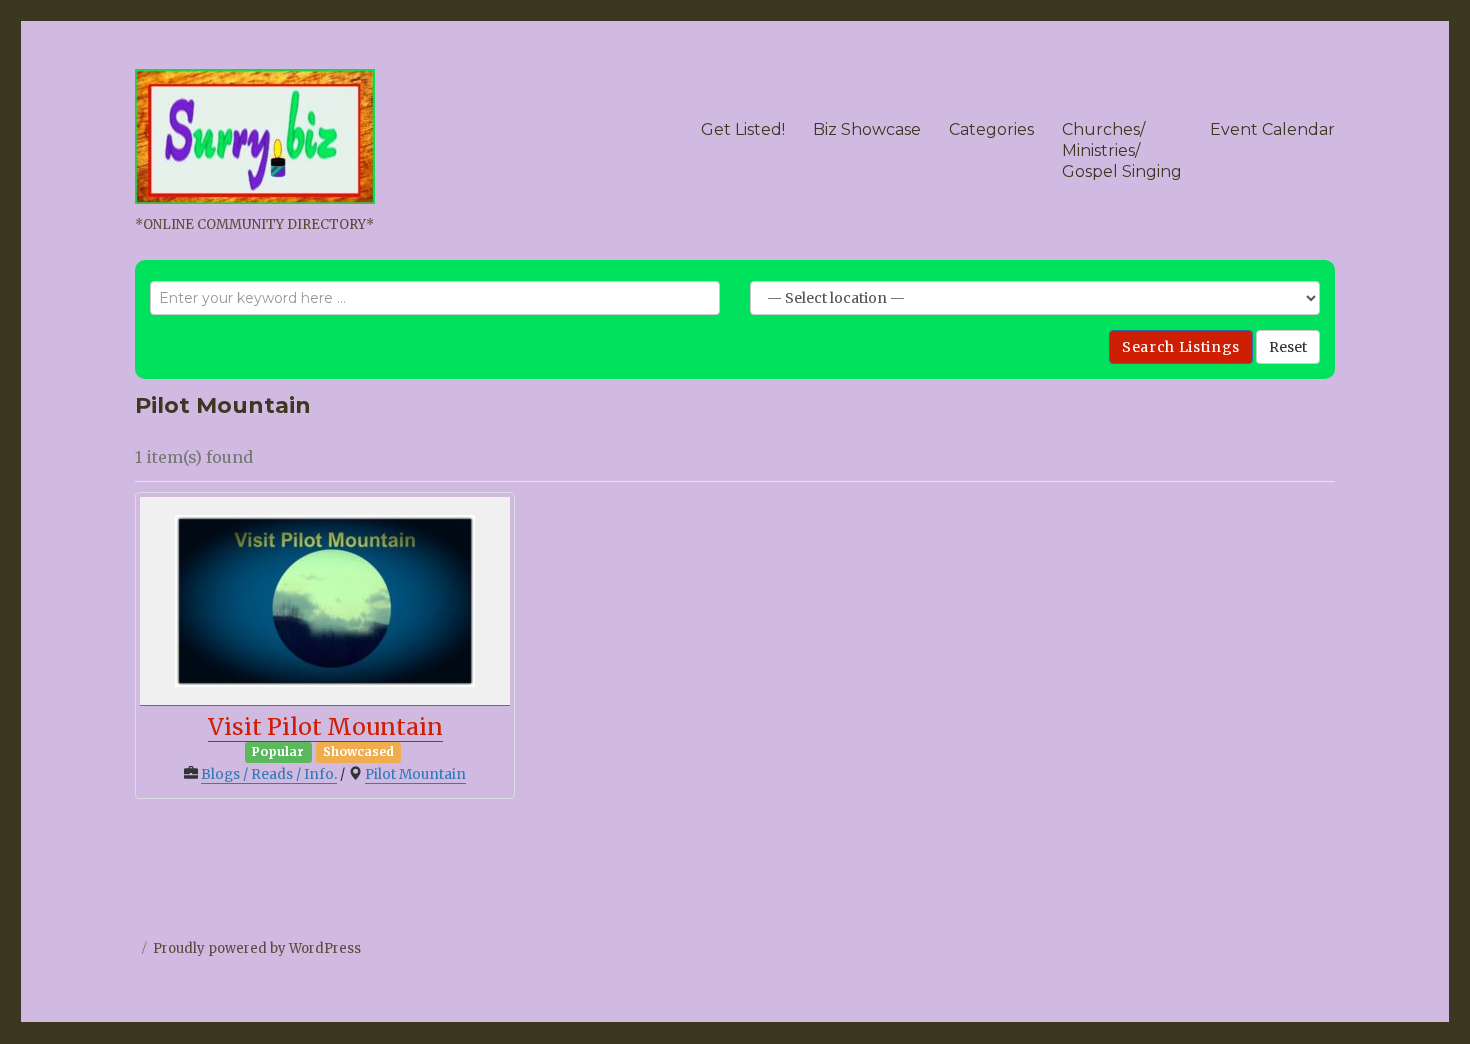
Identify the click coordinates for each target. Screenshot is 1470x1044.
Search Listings (1181, 347)
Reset (1288, 347)
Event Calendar (1272, 129)
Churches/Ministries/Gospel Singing (1122, 150)
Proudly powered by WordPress (257, 948)
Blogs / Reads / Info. (269, 774)
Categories (991, 129)
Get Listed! (743, 129)
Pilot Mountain (415, 774)
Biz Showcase (867, 129)
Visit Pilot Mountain (325, 726)
